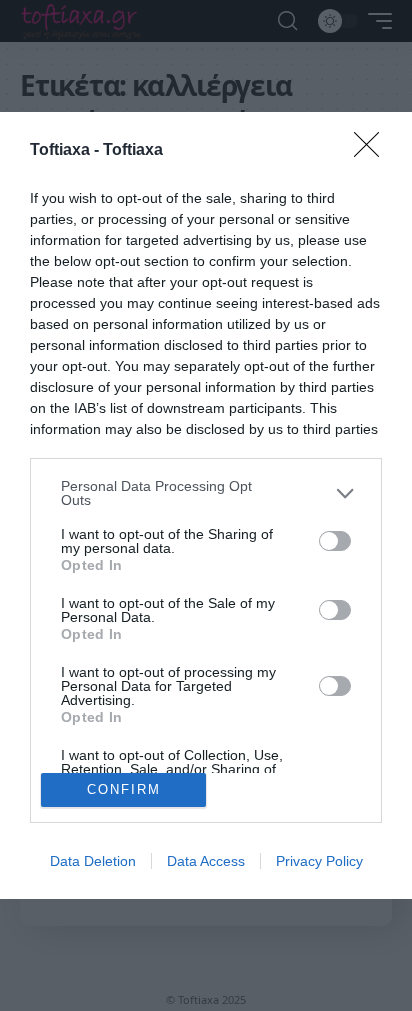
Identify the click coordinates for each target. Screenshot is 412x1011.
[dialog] (206, 505)
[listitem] (206, 493)
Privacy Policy (319, 861)
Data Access (206, 861)
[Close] (373, 151)
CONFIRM (124, 789)
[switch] (335, 541)
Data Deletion (93, 861)
